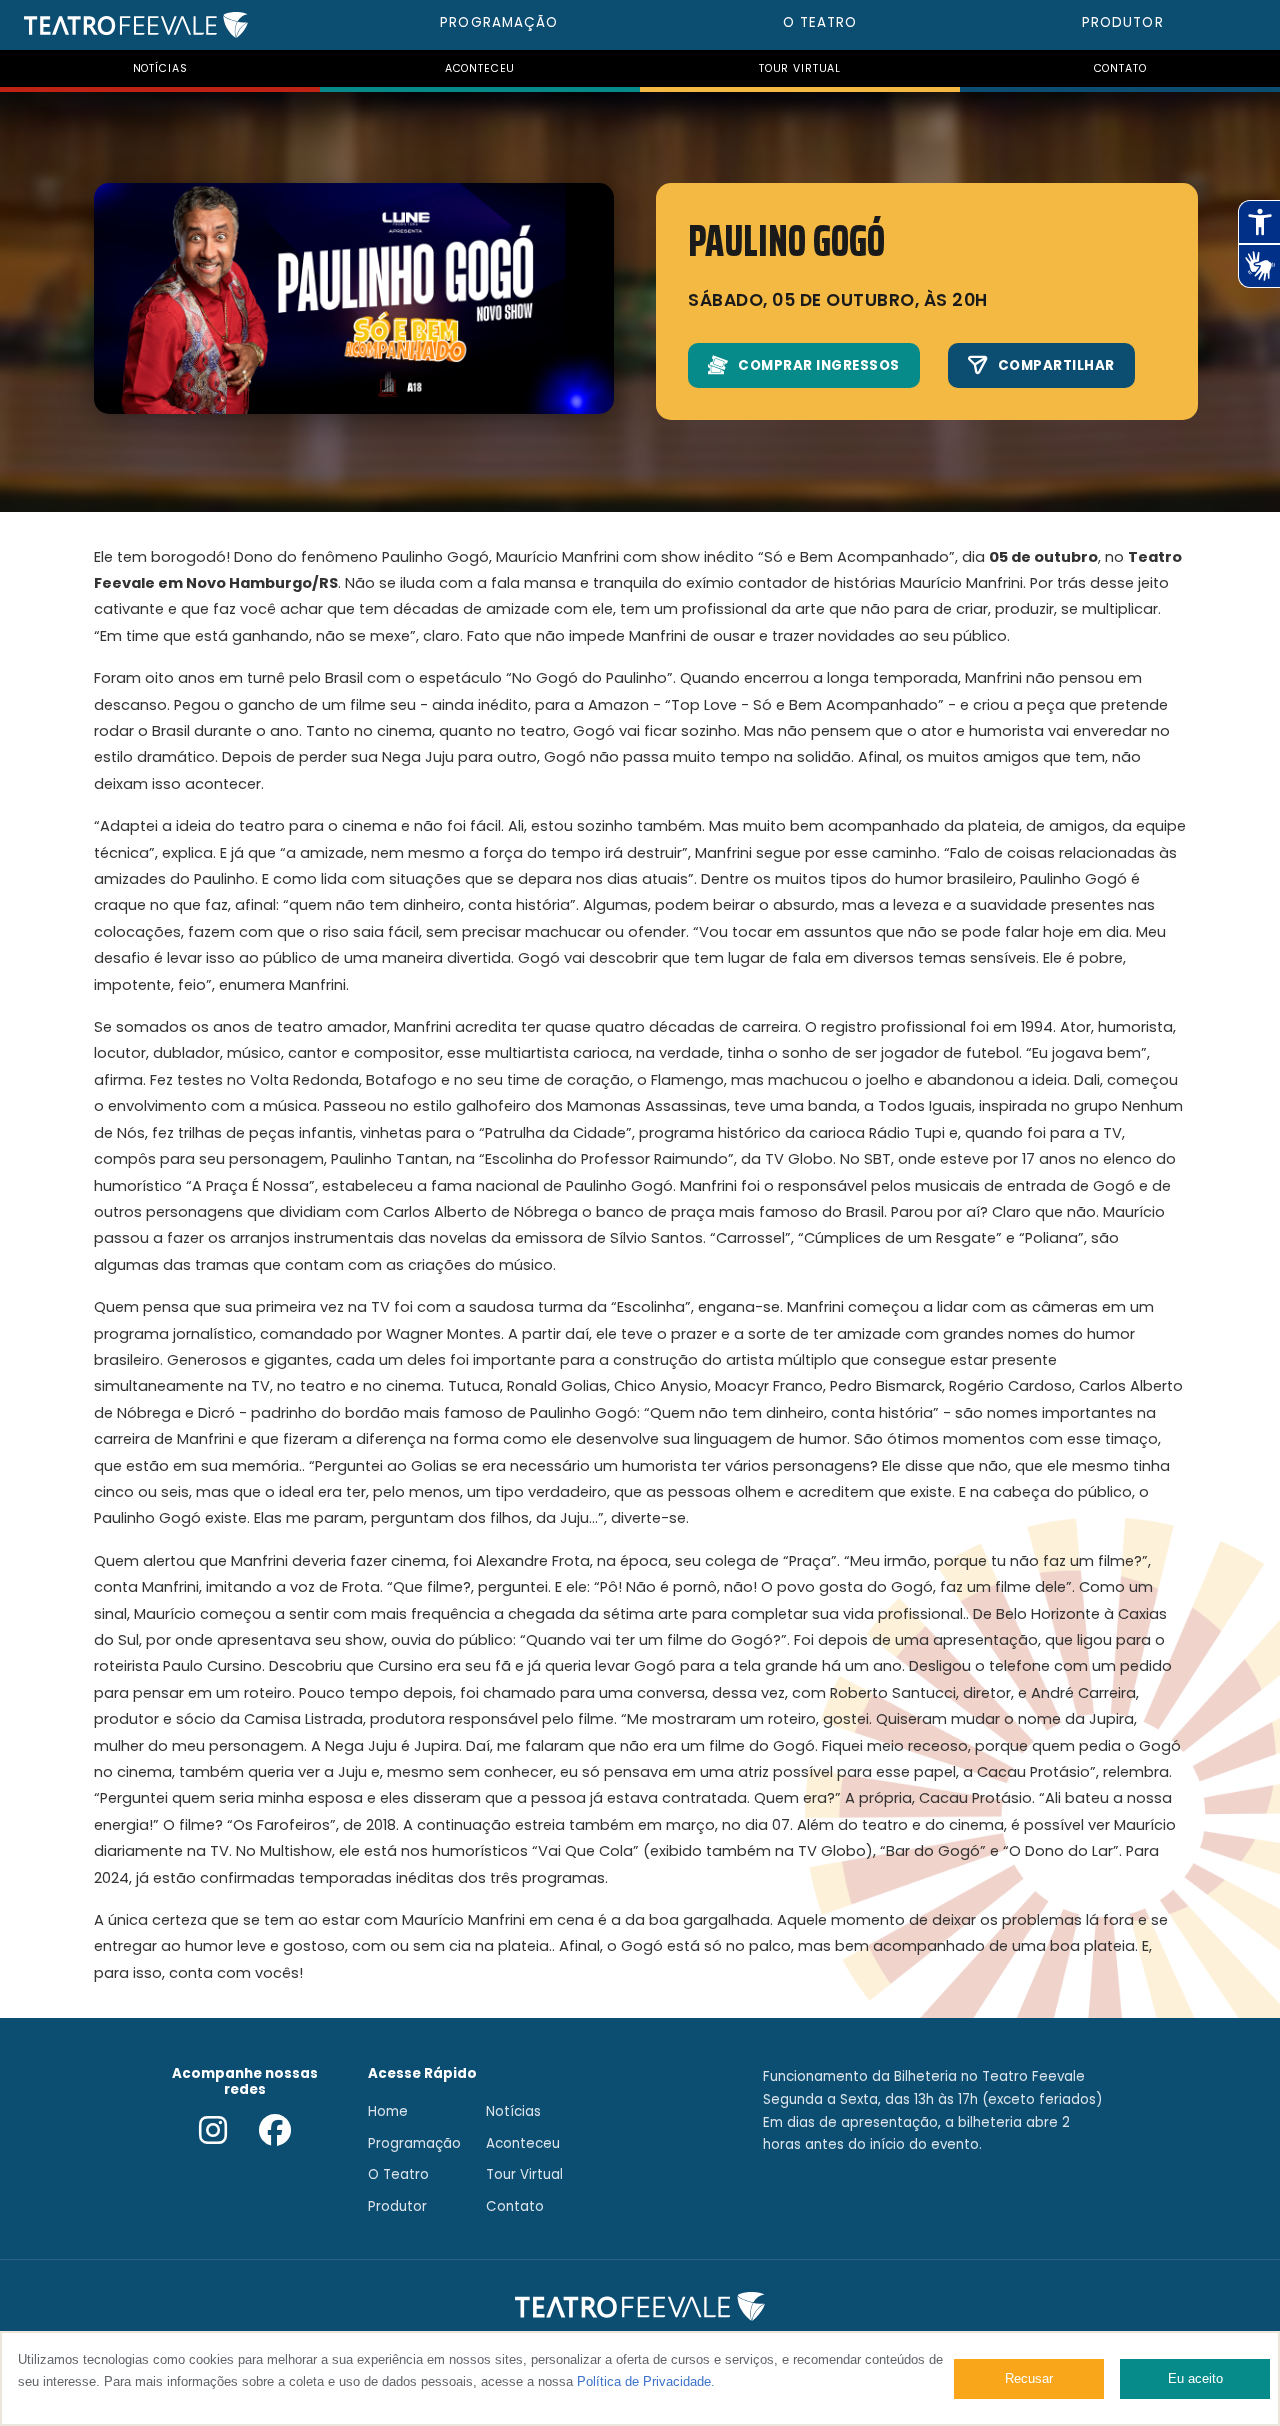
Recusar (1029, 2378)
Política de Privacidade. (646, 2381)
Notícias (513, 2111)
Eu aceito (1195, 2378)
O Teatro (398, 2174)
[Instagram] (213, 2132)
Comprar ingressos (819, 365)
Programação (414, 2143)
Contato (515, 2206)
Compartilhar (1056, 365)
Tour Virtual (524, 2174)
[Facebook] (275, 2132)
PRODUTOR (1123, 22)
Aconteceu (523, 2143)
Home (388, 2111)
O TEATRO (820, 22)
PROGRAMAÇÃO (499, 22)
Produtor (397, 2206)
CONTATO (1120, 68)
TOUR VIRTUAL (800, 68)
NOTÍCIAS (160, 68)
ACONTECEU (480, 68)
